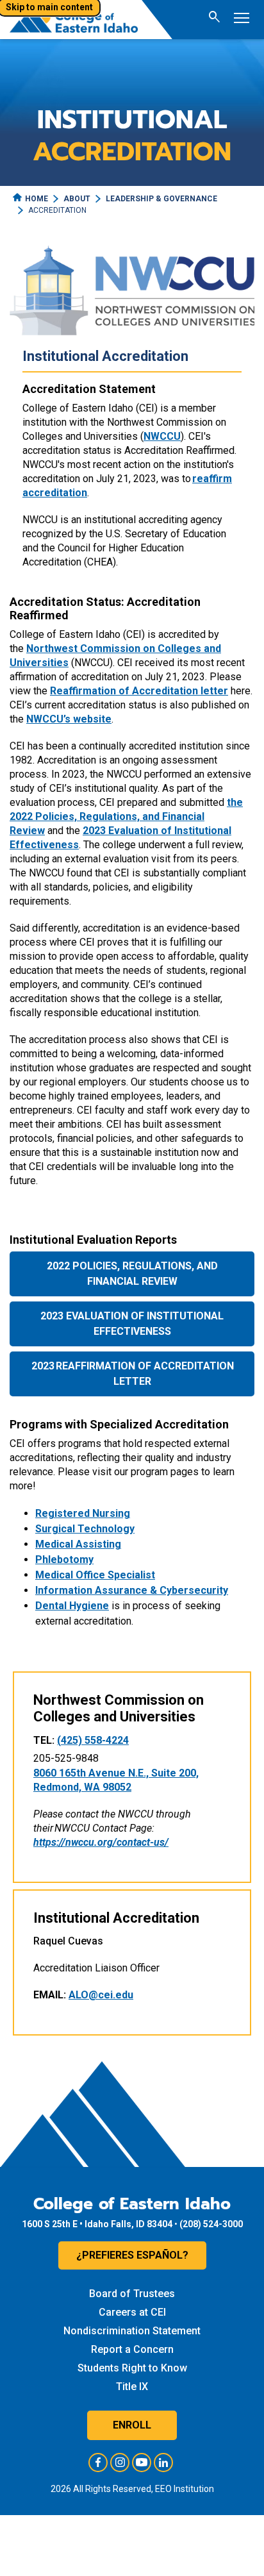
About (77, 199)
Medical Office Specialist (95, 1575)
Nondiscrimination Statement (132, 2331)
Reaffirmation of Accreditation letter (139, 691)
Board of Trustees (132, 2294)
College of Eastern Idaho (132, 2204)
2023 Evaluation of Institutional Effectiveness (132, 1324)
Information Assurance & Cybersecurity (132, 1590)
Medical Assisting (78, 1544)
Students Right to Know (132, 2368)
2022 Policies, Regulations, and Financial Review (132, 1274)
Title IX (132, 2387)
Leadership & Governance (161, 199)
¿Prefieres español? (132, 2255)
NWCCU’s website (69, 719)
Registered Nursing (83, 1513)
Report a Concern (132, 2349)
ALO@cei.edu (101, 1995)
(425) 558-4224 (93, 1740)
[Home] (74, 20)
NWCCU (162, 436)
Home (37, 199)
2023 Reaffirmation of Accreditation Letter (132, 1374)
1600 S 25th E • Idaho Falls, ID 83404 (97, 2224)
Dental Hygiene (72, 1606)
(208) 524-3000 (211, 2224)
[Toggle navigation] (242, 20)
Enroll (132, 2425)
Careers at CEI (132, 2312)
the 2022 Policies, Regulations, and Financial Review (126, 816)
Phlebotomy (64, 1560)
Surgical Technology (85, 1529)
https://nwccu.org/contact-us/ (101, 1842)
